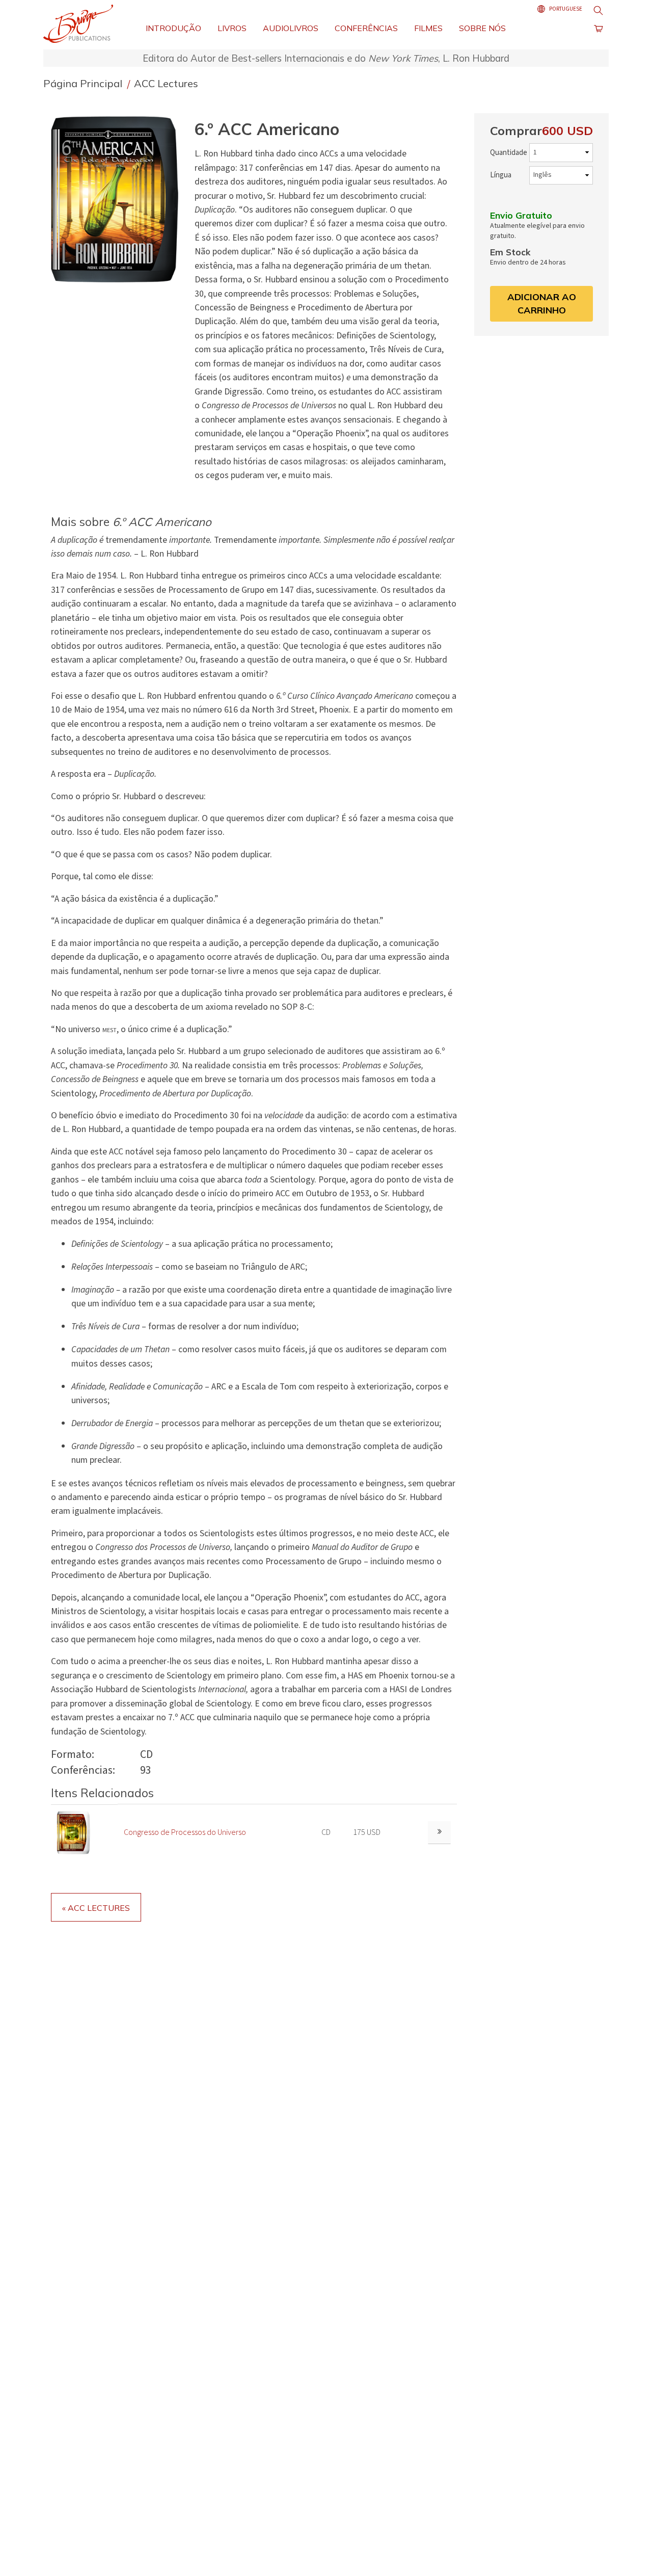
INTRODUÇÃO (173, 28)
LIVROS (232, 28)
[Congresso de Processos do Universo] (74, 1832)
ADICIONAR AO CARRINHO (542, 304)
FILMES (428, 28)
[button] (119, 199)
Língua (501, 175)
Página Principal (84, 83)
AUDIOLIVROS (291, 28)
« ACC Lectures (96, 1908)
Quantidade (509, 153)
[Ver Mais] (439, 1833)
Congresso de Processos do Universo (185, 1832)
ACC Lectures (166, 83)
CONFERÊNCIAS (366, 28)
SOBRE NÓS (482, 28)
